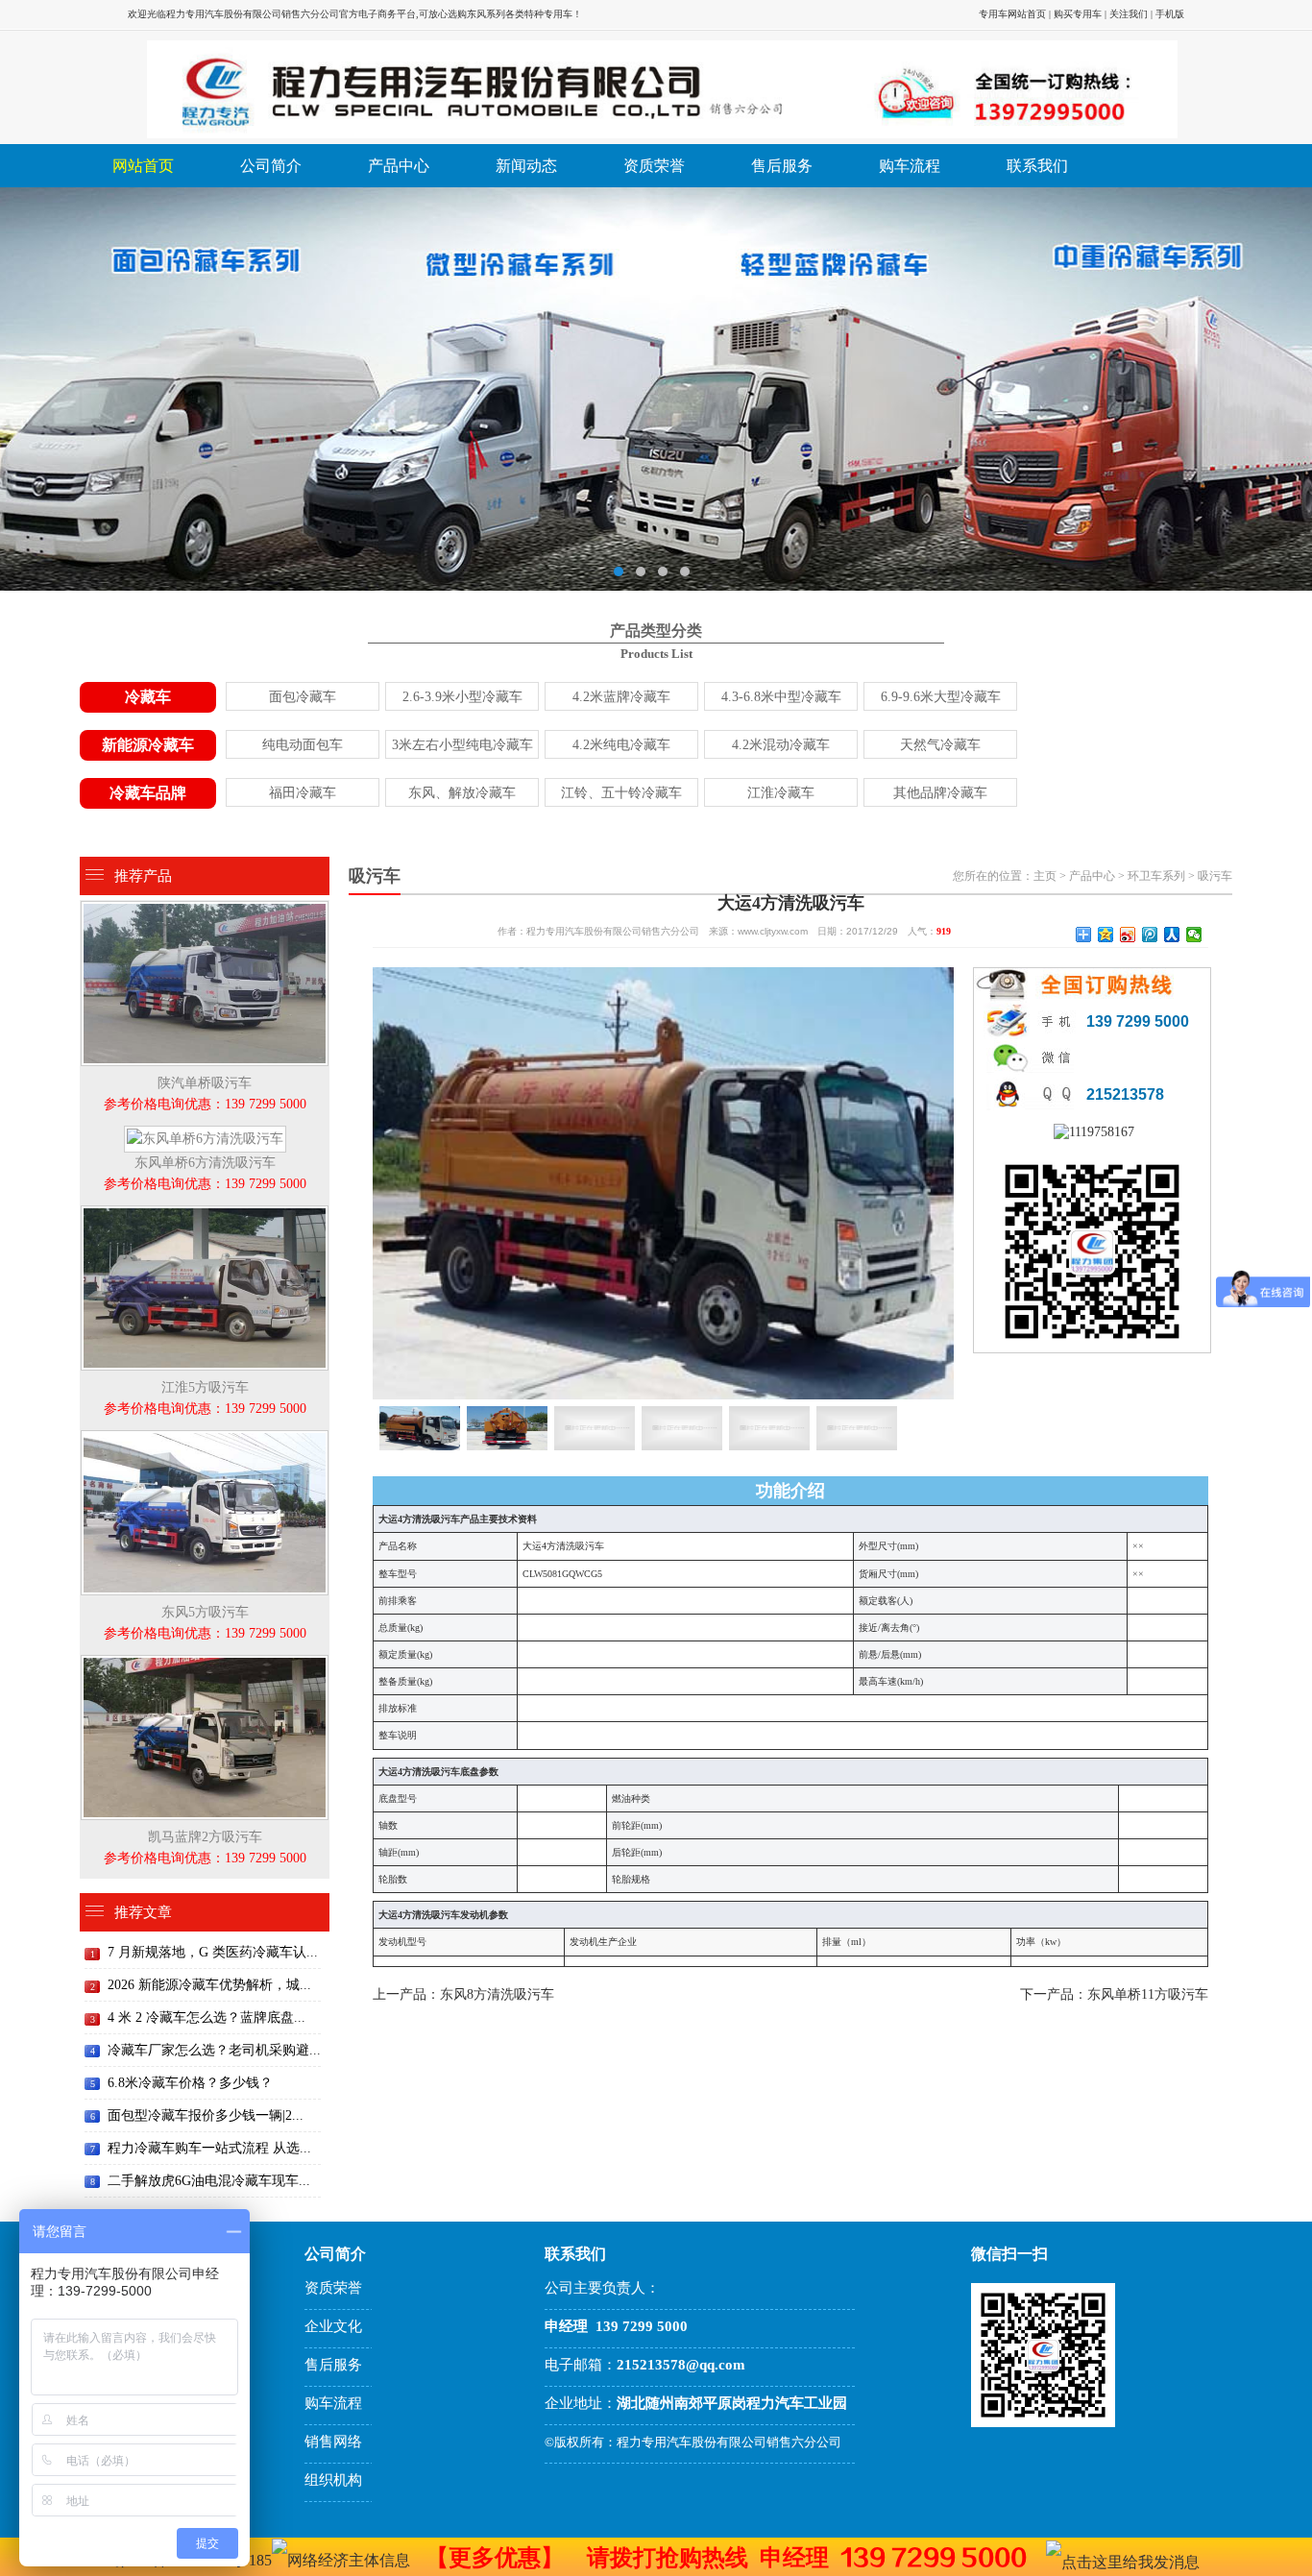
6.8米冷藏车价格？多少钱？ (190, 2083)
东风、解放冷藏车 (462, 793)
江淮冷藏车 (781, 793)
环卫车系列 (1156, 876)
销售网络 (333, 2442)
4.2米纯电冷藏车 (621, 745)
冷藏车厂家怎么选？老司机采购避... (214, 2050)
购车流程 (910, 166)
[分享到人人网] (1172, 935)
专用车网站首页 (1012, 14)
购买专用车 (1078, 14)
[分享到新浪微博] (1128, 935)
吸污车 (1215, 876)
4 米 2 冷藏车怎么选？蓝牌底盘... (207, 2017)
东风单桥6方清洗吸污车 (205, 1173)
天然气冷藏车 (940, 745)
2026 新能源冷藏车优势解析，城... (209, 1985)
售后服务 (782, 166)
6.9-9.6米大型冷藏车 (941, 697)
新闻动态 (526, 166)
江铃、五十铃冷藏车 (621, 793)
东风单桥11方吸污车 (1148, 1994)
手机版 (1170, 14)
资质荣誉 (654, 166)
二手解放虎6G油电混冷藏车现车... (209, 2181)
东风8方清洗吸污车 (497, 1994)
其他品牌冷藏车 (940, 793)
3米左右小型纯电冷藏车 (462, 745)
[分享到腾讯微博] (1150, 935)
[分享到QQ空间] (1106, 935)
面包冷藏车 (303, 697)
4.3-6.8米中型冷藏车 (781, 697)
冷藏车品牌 (148, 793)
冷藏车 (148, 697)
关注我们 (1129, 14)
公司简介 (271, 166)
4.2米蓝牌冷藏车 (621, 697)
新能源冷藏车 (148, 745)
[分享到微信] (1194, 935)
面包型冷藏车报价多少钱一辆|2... (206, 2115)
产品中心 (399, 166)
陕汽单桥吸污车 (205, 1094)
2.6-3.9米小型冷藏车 (462, 697)
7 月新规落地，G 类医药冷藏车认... (213, 1952)
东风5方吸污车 (205, 1623)
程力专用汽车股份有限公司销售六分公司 (253, 14)
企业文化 (333, 2326)
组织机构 (333, 2480)
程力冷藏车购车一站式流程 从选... (209, 2148)
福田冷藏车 (303, 793)
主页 (1045, 876)
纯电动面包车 (303, 745)
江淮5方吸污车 (205, 1398)
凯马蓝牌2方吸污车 (205, 1847)
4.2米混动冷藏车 (781, 745)
